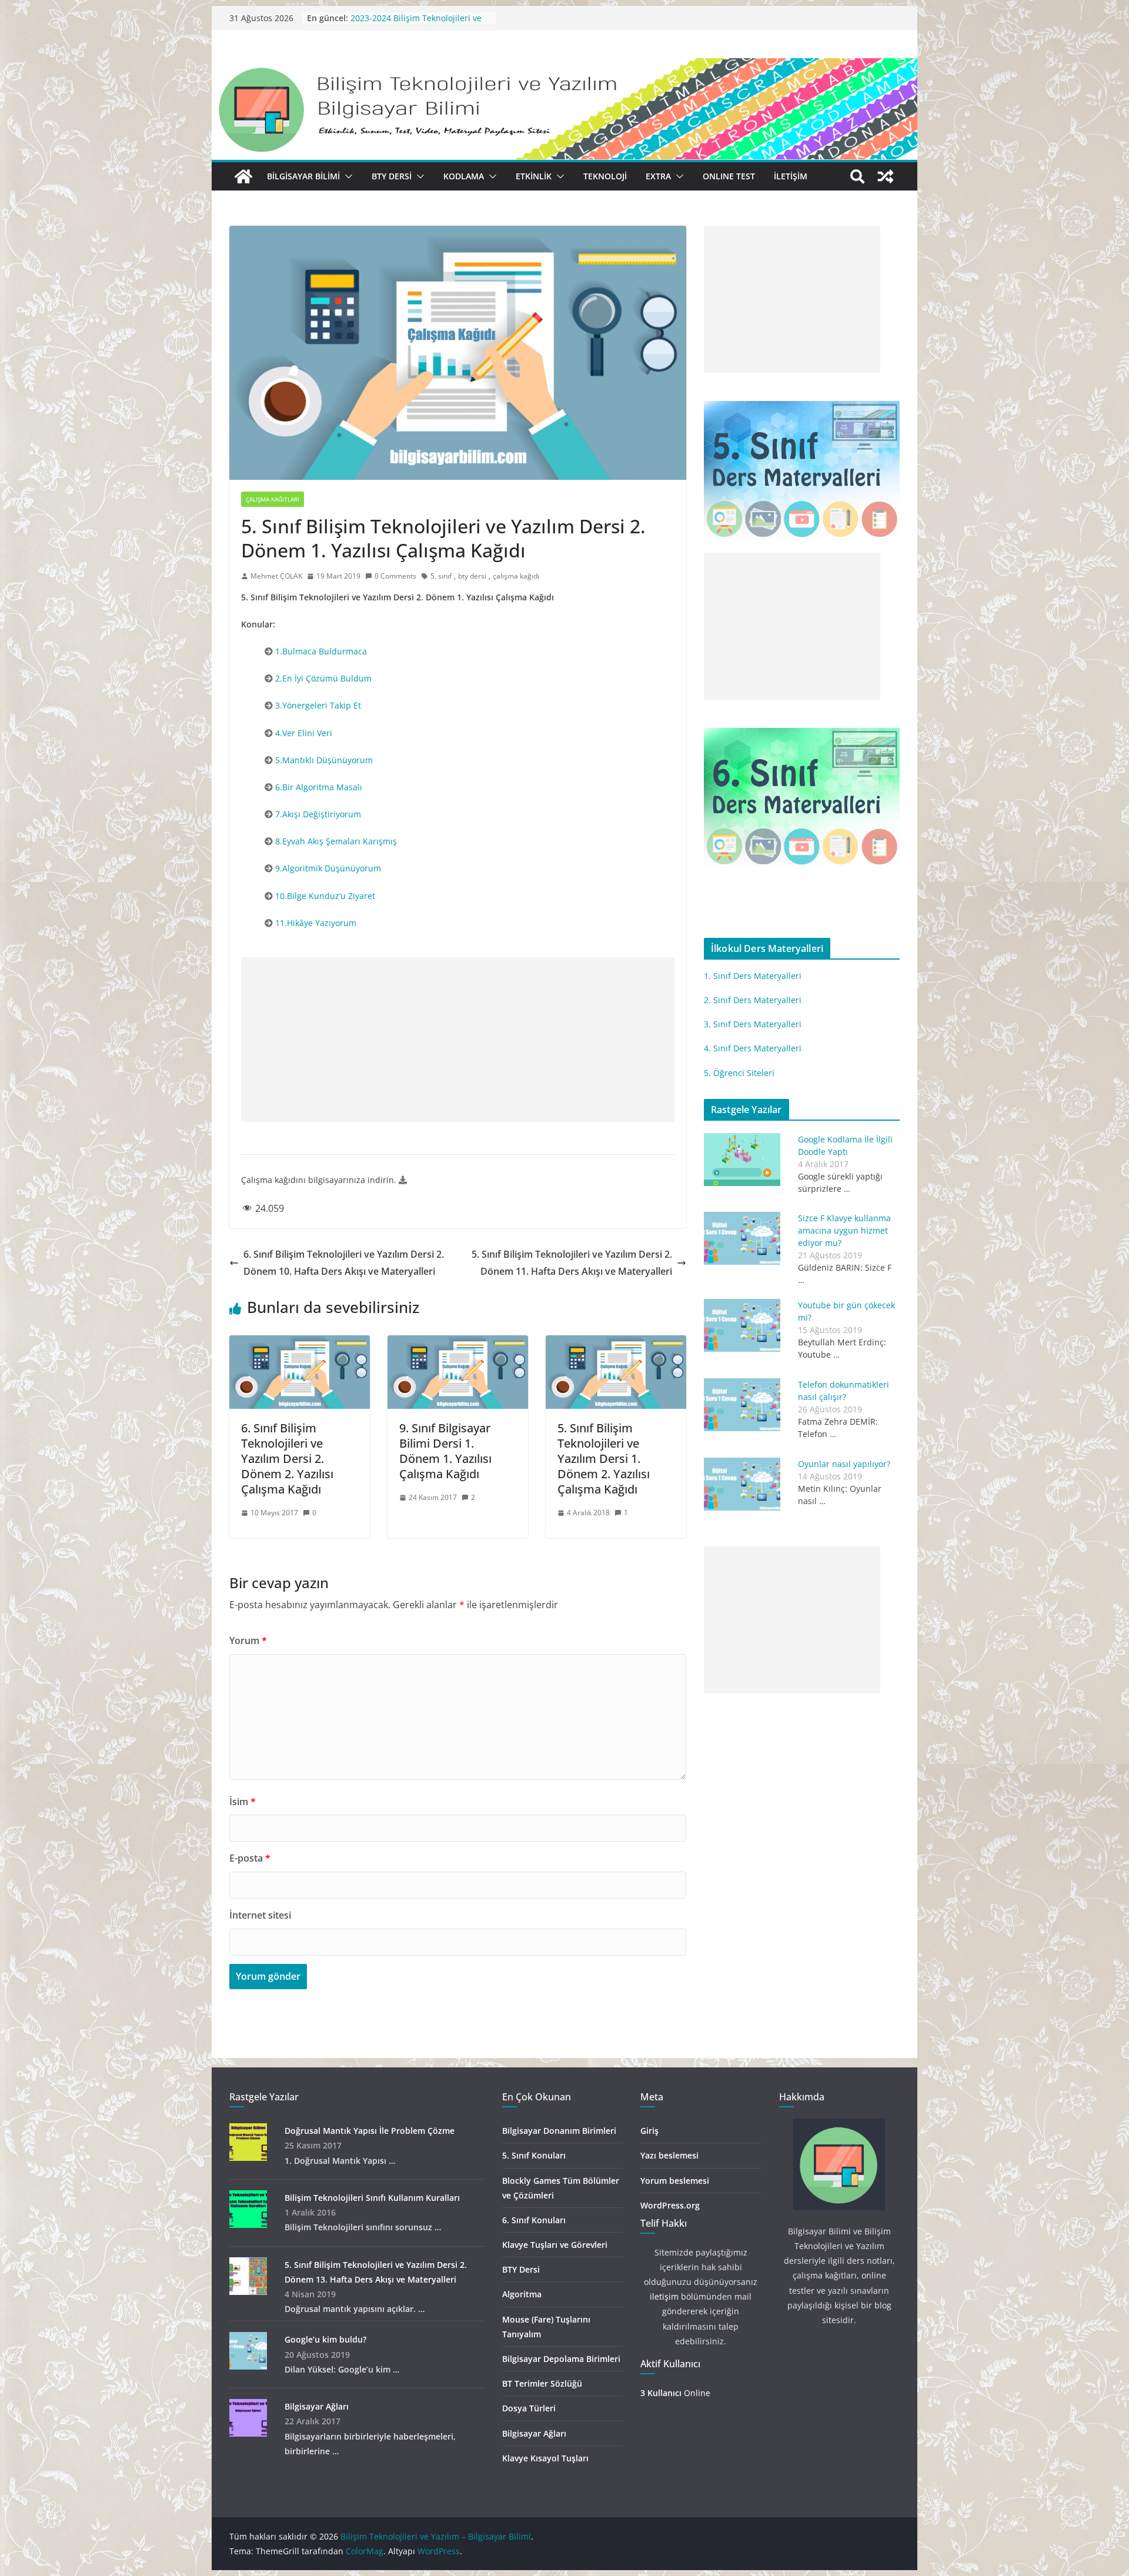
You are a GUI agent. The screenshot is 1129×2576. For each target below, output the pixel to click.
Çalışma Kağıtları (273, 499)
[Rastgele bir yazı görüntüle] (886, 176)
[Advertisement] (458, 1040)
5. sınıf (441, 576)
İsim (243, 1802)
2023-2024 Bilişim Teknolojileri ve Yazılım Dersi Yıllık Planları (416, 24)
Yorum (248, 1641)
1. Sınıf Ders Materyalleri (753, 976)
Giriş (649, 2131)
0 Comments (395, 576)
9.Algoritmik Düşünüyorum (328, 868)
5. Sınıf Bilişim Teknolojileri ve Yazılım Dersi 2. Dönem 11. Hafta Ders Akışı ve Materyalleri (572, 1263)
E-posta (250, 1858)
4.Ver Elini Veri (304, 733)
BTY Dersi (392, 176)
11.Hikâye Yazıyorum (316, 923)
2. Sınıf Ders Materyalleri (753, 1000)
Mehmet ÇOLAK (276, 576)
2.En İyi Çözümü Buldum (323, 678)
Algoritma (522, 2294)
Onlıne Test (729, 176)
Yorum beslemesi (675, 2181)
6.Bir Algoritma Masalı (319, 787)
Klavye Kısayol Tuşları (545, 2458)
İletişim (791, 176)
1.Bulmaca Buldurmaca (321, 651)
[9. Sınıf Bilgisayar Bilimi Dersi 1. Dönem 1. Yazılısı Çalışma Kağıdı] (458, 1344)
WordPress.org (670, 2205)
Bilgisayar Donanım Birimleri (559, 2131)
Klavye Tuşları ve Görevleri (555, 2245)
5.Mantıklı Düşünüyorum (324, 760)
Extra (658, 176)
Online (675, 2393)
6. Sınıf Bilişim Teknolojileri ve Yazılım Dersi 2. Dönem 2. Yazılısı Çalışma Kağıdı (287, 1459)
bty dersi (472, 576)
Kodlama (464, 176)
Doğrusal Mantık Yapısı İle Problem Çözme (370, 2131)
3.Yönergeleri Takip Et (318, 705)
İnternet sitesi (260, 1915)
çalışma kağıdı (516, 576)
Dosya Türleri (529, 2408)
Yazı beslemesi (669, 2155)
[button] (346, 176)
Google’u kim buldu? (325, 2339)
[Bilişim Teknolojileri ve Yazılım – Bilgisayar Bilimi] (564, 66)
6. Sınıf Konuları (534, 2220)
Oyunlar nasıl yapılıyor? (844, 1464)
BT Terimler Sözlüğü (542, 2383)
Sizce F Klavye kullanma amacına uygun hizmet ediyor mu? (844, 1230)
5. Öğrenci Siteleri (739, 1073)
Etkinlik (534, 176)
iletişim (664, 2296)
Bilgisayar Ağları (317, 2406)
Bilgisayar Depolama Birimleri (561, 2359)
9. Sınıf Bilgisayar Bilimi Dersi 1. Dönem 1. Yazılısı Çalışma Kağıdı (445, 1451)
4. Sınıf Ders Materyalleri (753, 1048)
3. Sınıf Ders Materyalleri (753, 1024)
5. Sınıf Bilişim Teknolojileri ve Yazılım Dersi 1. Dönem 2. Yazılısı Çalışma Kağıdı (604, 1459)
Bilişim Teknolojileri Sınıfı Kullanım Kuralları (372, 2198)
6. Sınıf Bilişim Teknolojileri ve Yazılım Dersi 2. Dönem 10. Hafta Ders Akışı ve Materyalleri (344, 1263)
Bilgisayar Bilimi (303, 176)
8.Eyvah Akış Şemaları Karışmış (336, 841)
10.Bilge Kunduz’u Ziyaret (325, 896)
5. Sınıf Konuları (534, 2155)
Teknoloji (605, 176)
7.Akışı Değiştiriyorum (318, 814)
